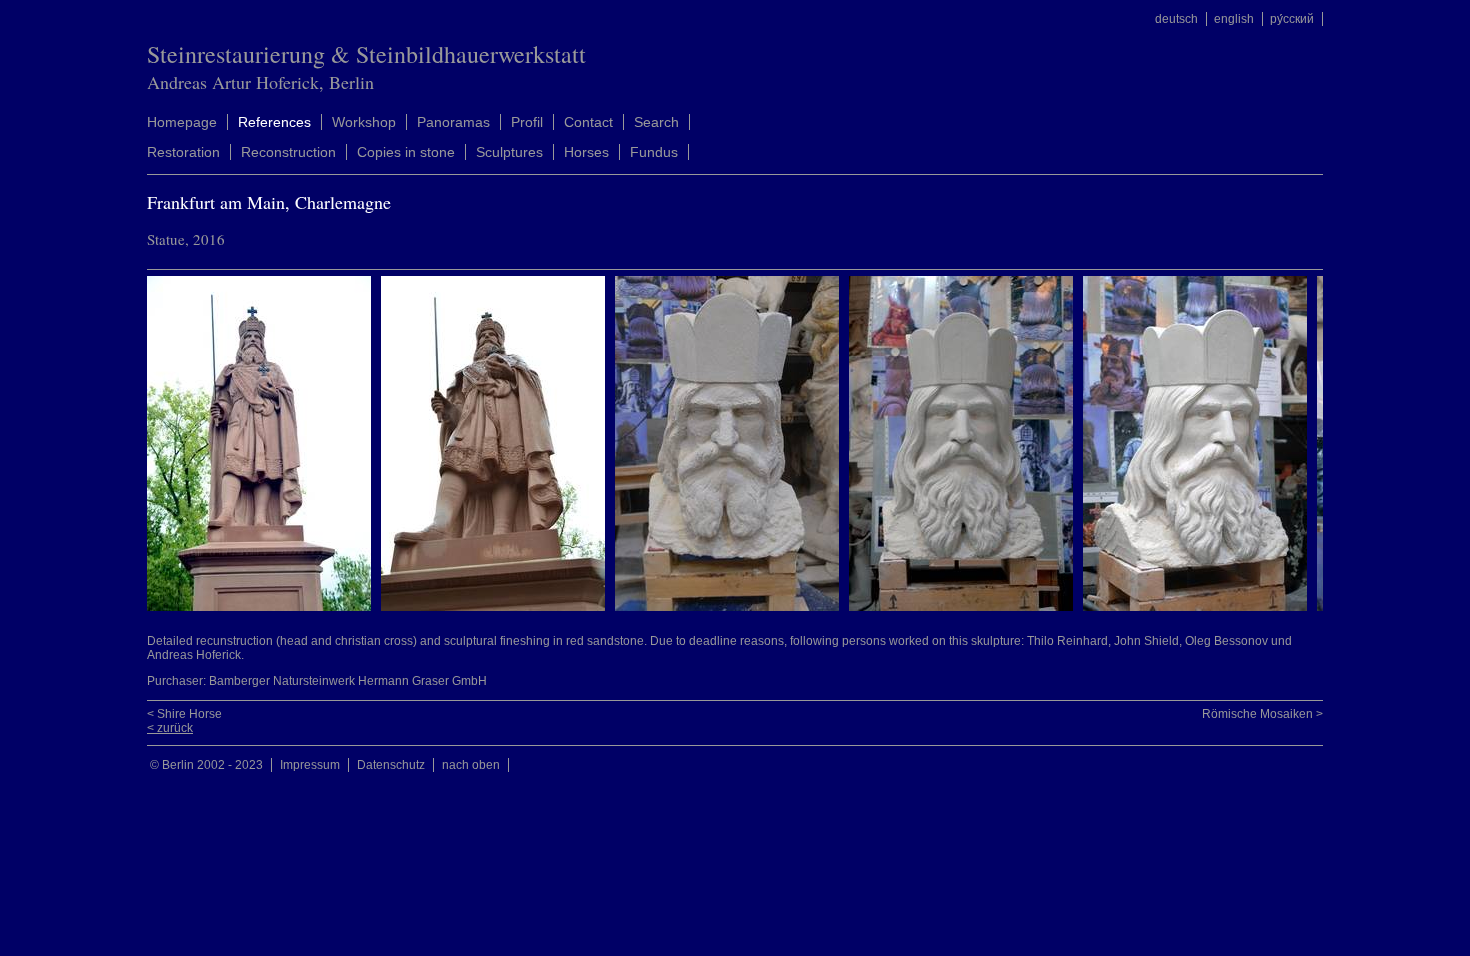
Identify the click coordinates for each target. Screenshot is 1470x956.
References (274, 122)
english (1234, 19)
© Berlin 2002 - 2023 (206, 765)
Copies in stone (406, 152)
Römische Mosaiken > (1262, 714)
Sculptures (509, 152)
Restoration (183, 152)
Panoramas (453, 122)
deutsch (1176, 19)
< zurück (170, 728)
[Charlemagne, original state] (498, 607)
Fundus (654, 152)
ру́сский (1292, 19)
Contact (588, 122)
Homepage (182, 122)
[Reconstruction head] (732, 607)
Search (656, 122)
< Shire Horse (184, 714)
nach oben (471, 765)
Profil (527, 122)
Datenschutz (391, 765)
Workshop (364, 122)
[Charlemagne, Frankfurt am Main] (264, 607)
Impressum (310, 765)
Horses (586, 152)
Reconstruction (288, 152)
